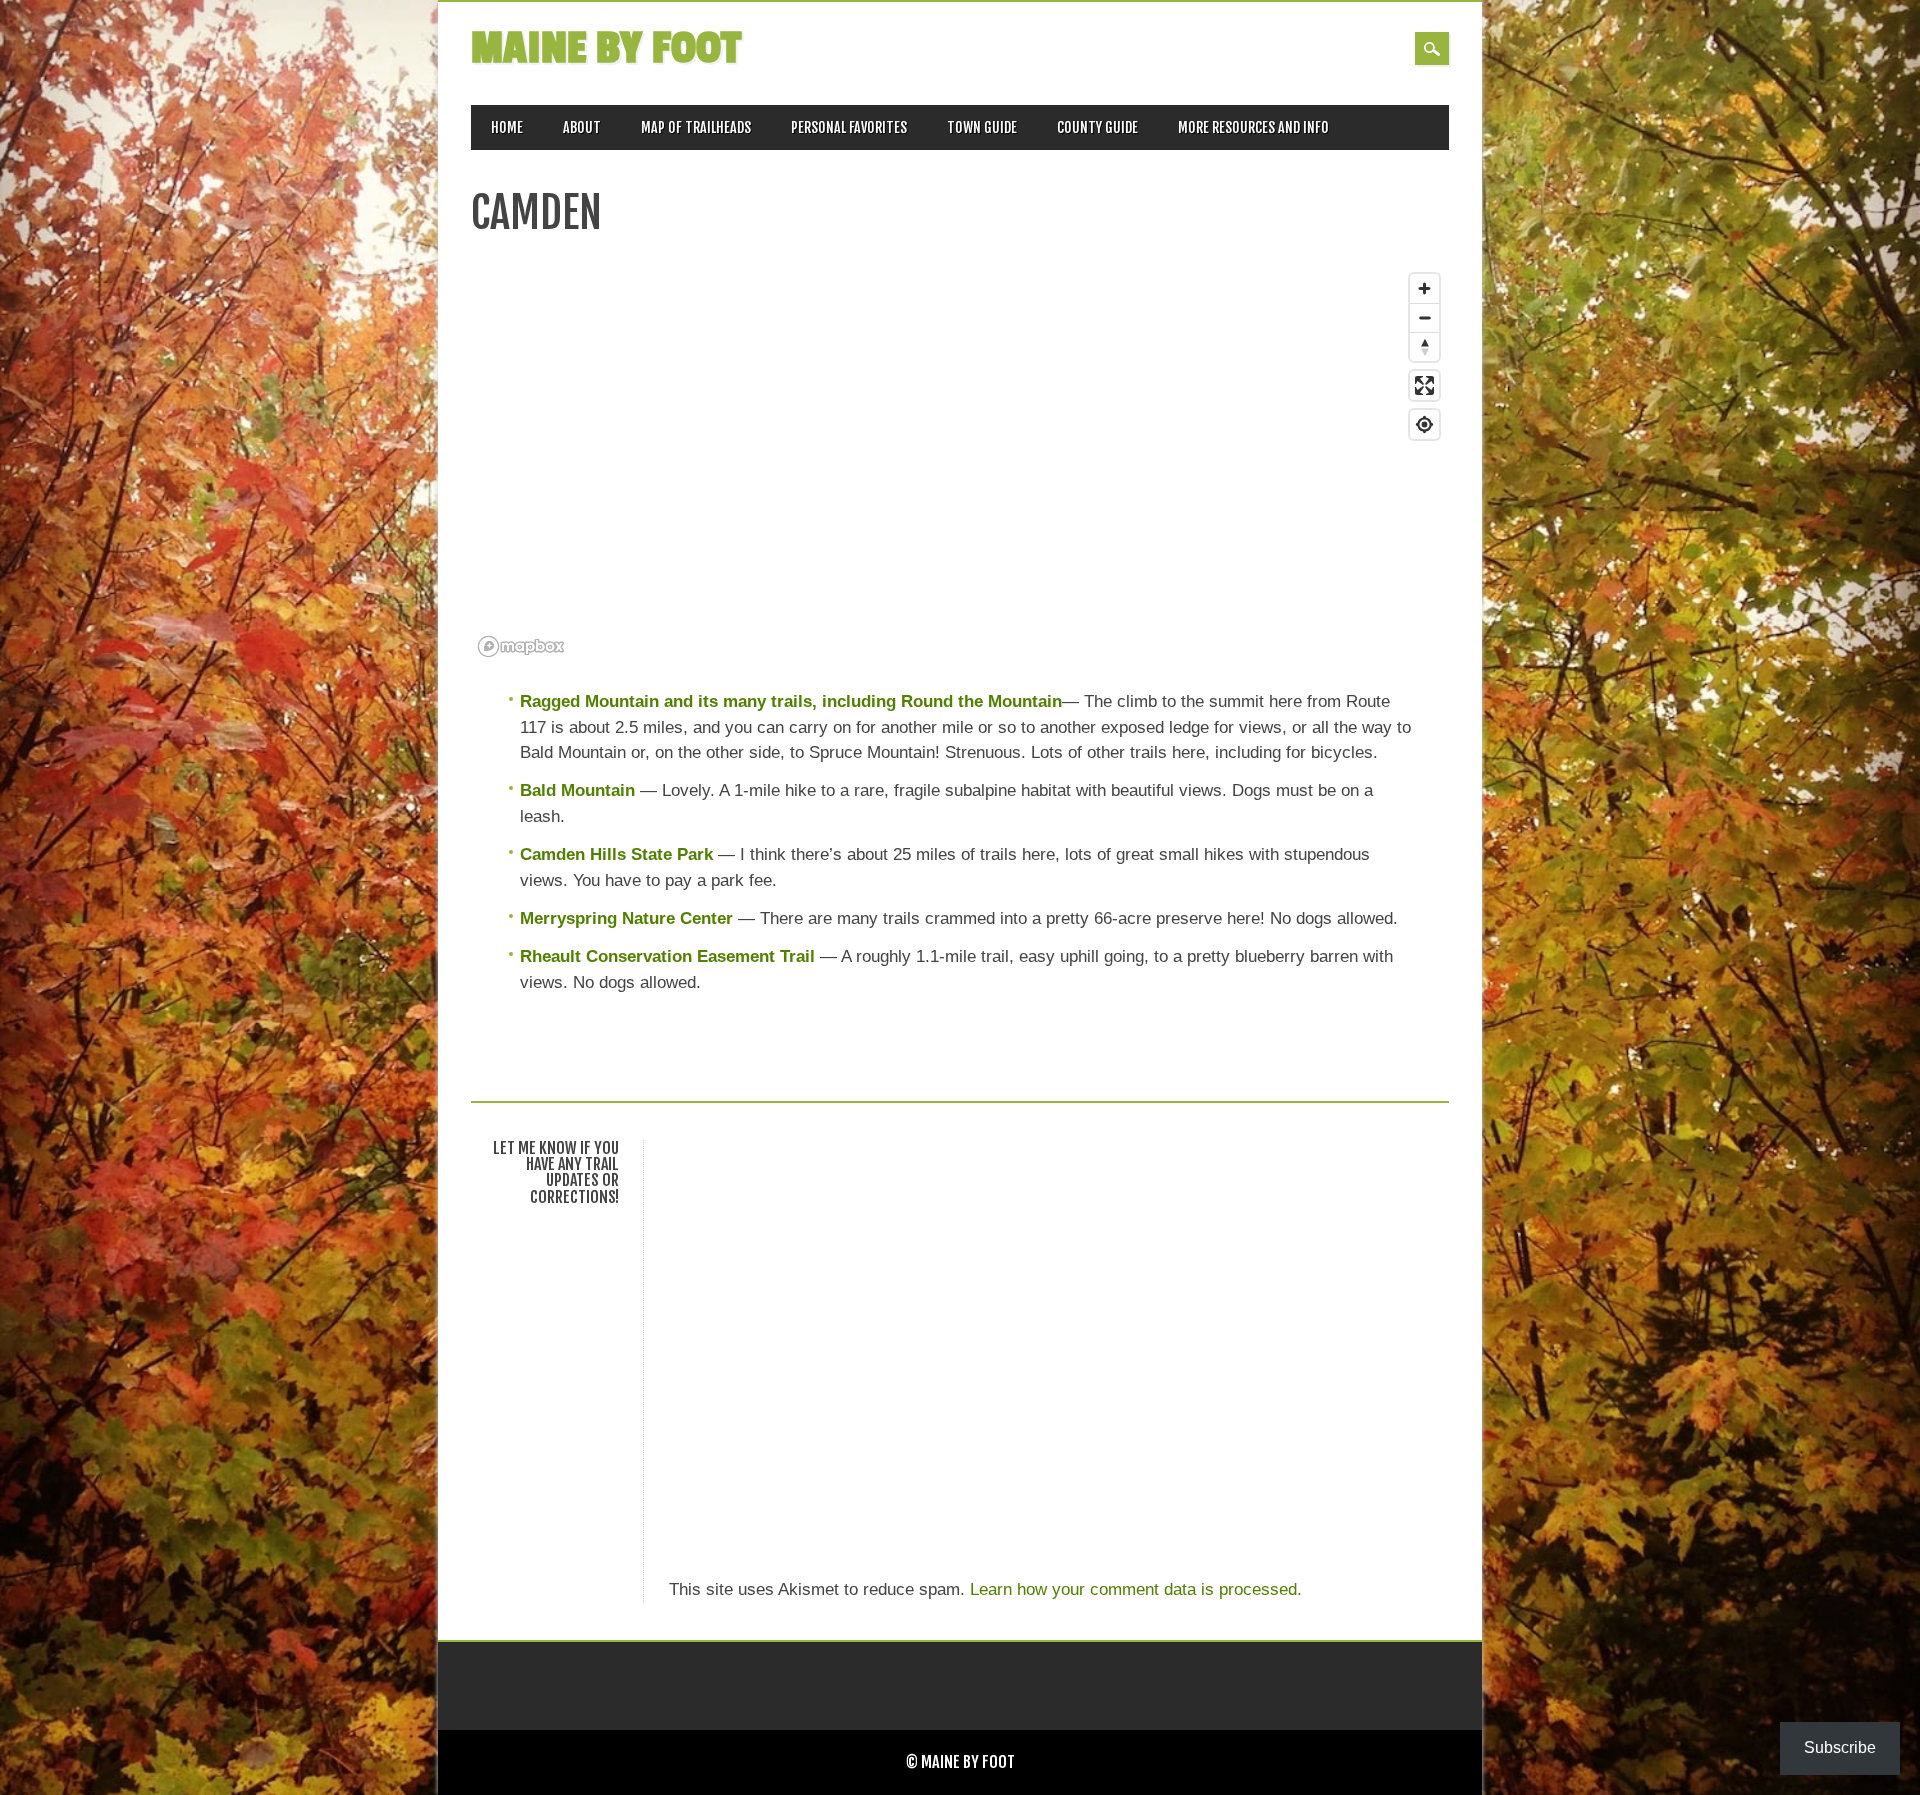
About (582, 127)
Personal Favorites (849, 127)
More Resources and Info (1253, 127)
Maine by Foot (606, 48)
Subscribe (1840, 1747)
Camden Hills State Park (616, 854)
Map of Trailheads (696, 127)
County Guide (1097, 127)
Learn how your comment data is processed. (1136, 1589)
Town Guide (982, 127)
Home (507, 127)
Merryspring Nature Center (626, 918)
